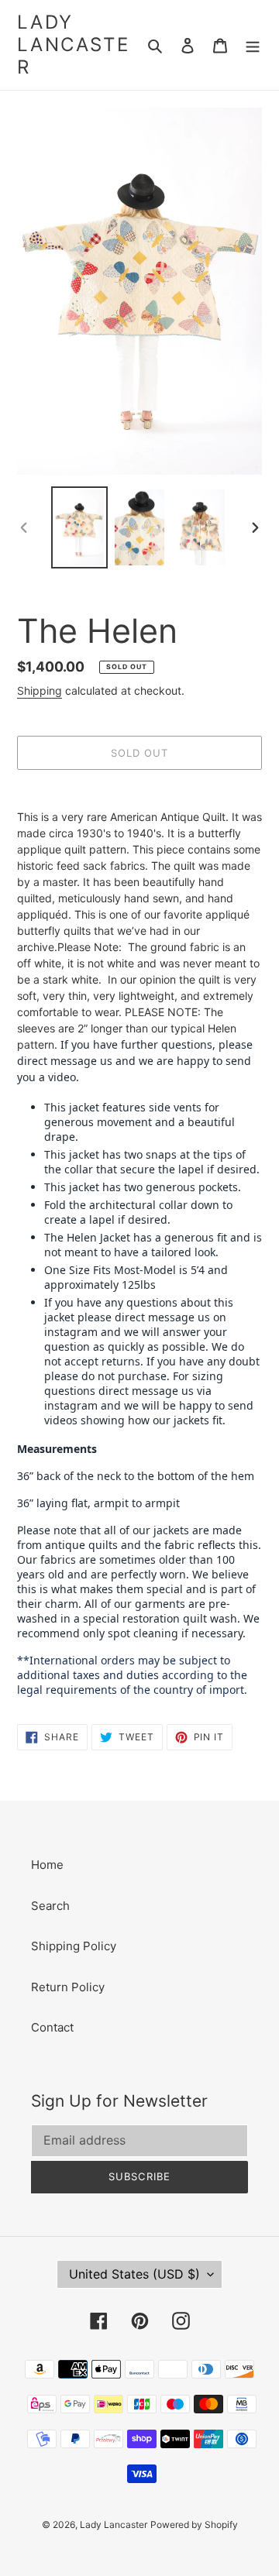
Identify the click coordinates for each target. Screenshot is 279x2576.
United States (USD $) (134, 2274)
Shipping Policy (74, 1946)
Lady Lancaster (73, 45)
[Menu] (253, 45)
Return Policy (68, 1987)
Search (50, 1906)
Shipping (40, 690)
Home (47, 1865)
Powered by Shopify (194, 2524)
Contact (52, 2027)
